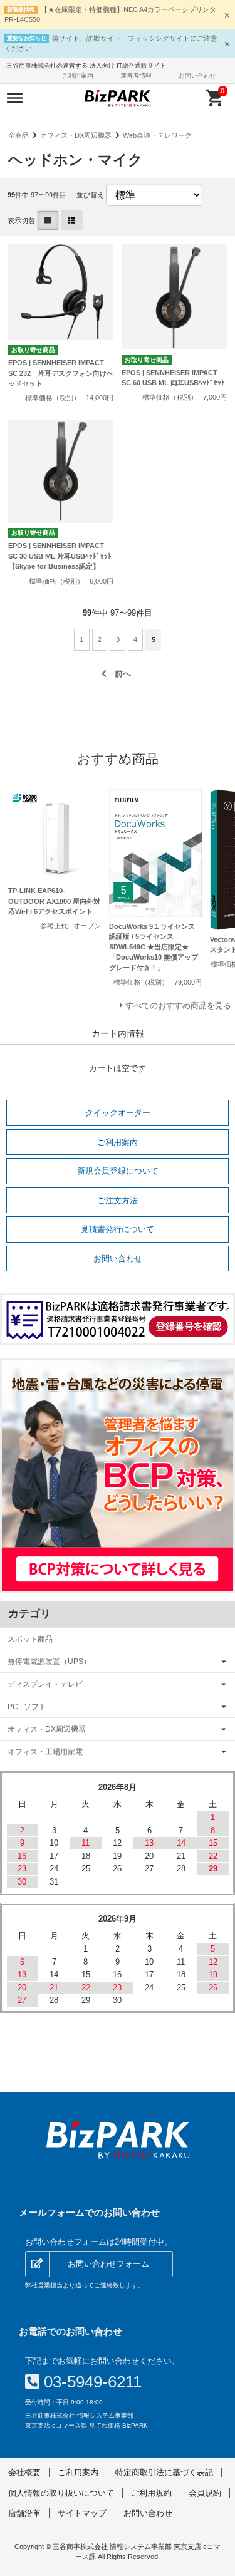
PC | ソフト (27, 1706)
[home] (118, 2140)
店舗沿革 (24, 2513)
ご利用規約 (151, 2493)
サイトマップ (82, 2513)
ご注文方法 (118, 1200)
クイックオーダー (118, 1113)
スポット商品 (30, 1639)
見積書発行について (118, 1229)
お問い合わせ (197, 75)
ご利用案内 (78, 75)
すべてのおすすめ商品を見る (178, 1006)
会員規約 (205, 2493)
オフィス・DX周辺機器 (76, 135)
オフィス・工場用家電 (45, 1751)
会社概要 (24, 2472)
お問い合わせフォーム (108, 2264)
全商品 (18, 135)
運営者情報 (136, 75)
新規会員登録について (118, 1171)
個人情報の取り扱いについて (61, 2493)
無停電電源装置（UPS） (49, 1661)
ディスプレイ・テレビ (45, 1684)
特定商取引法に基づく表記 (164, 2472)
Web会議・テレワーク (157, 135)
